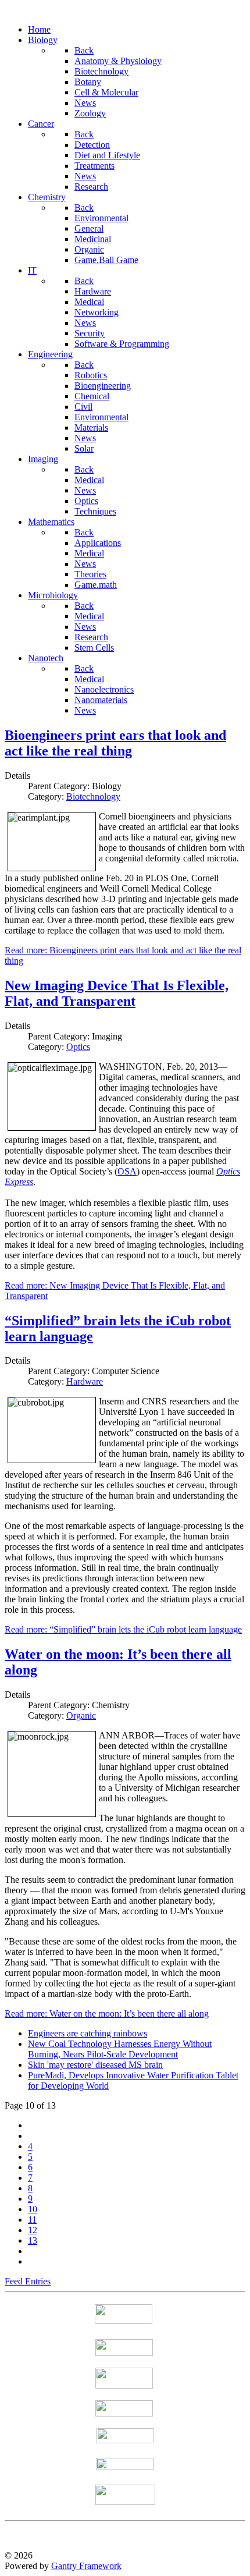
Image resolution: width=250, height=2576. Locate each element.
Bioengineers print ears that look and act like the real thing (115, 743)
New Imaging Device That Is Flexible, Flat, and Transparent (117, 993)
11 (32, 2220)
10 (33, 2209)
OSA (127, 1171)
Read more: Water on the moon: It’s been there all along (107, 2013)
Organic (81, 1715)
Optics (78, 1047)
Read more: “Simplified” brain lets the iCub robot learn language (123, 1629)
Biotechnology (93, 796)
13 (33, 2240)
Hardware (85, 1381)
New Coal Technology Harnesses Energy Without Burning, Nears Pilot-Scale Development (120, 2049)
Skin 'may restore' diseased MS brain (95, 2065)
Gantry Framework (86, 2566)
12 (33, 2230)
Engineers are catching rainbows (87, 2033)
